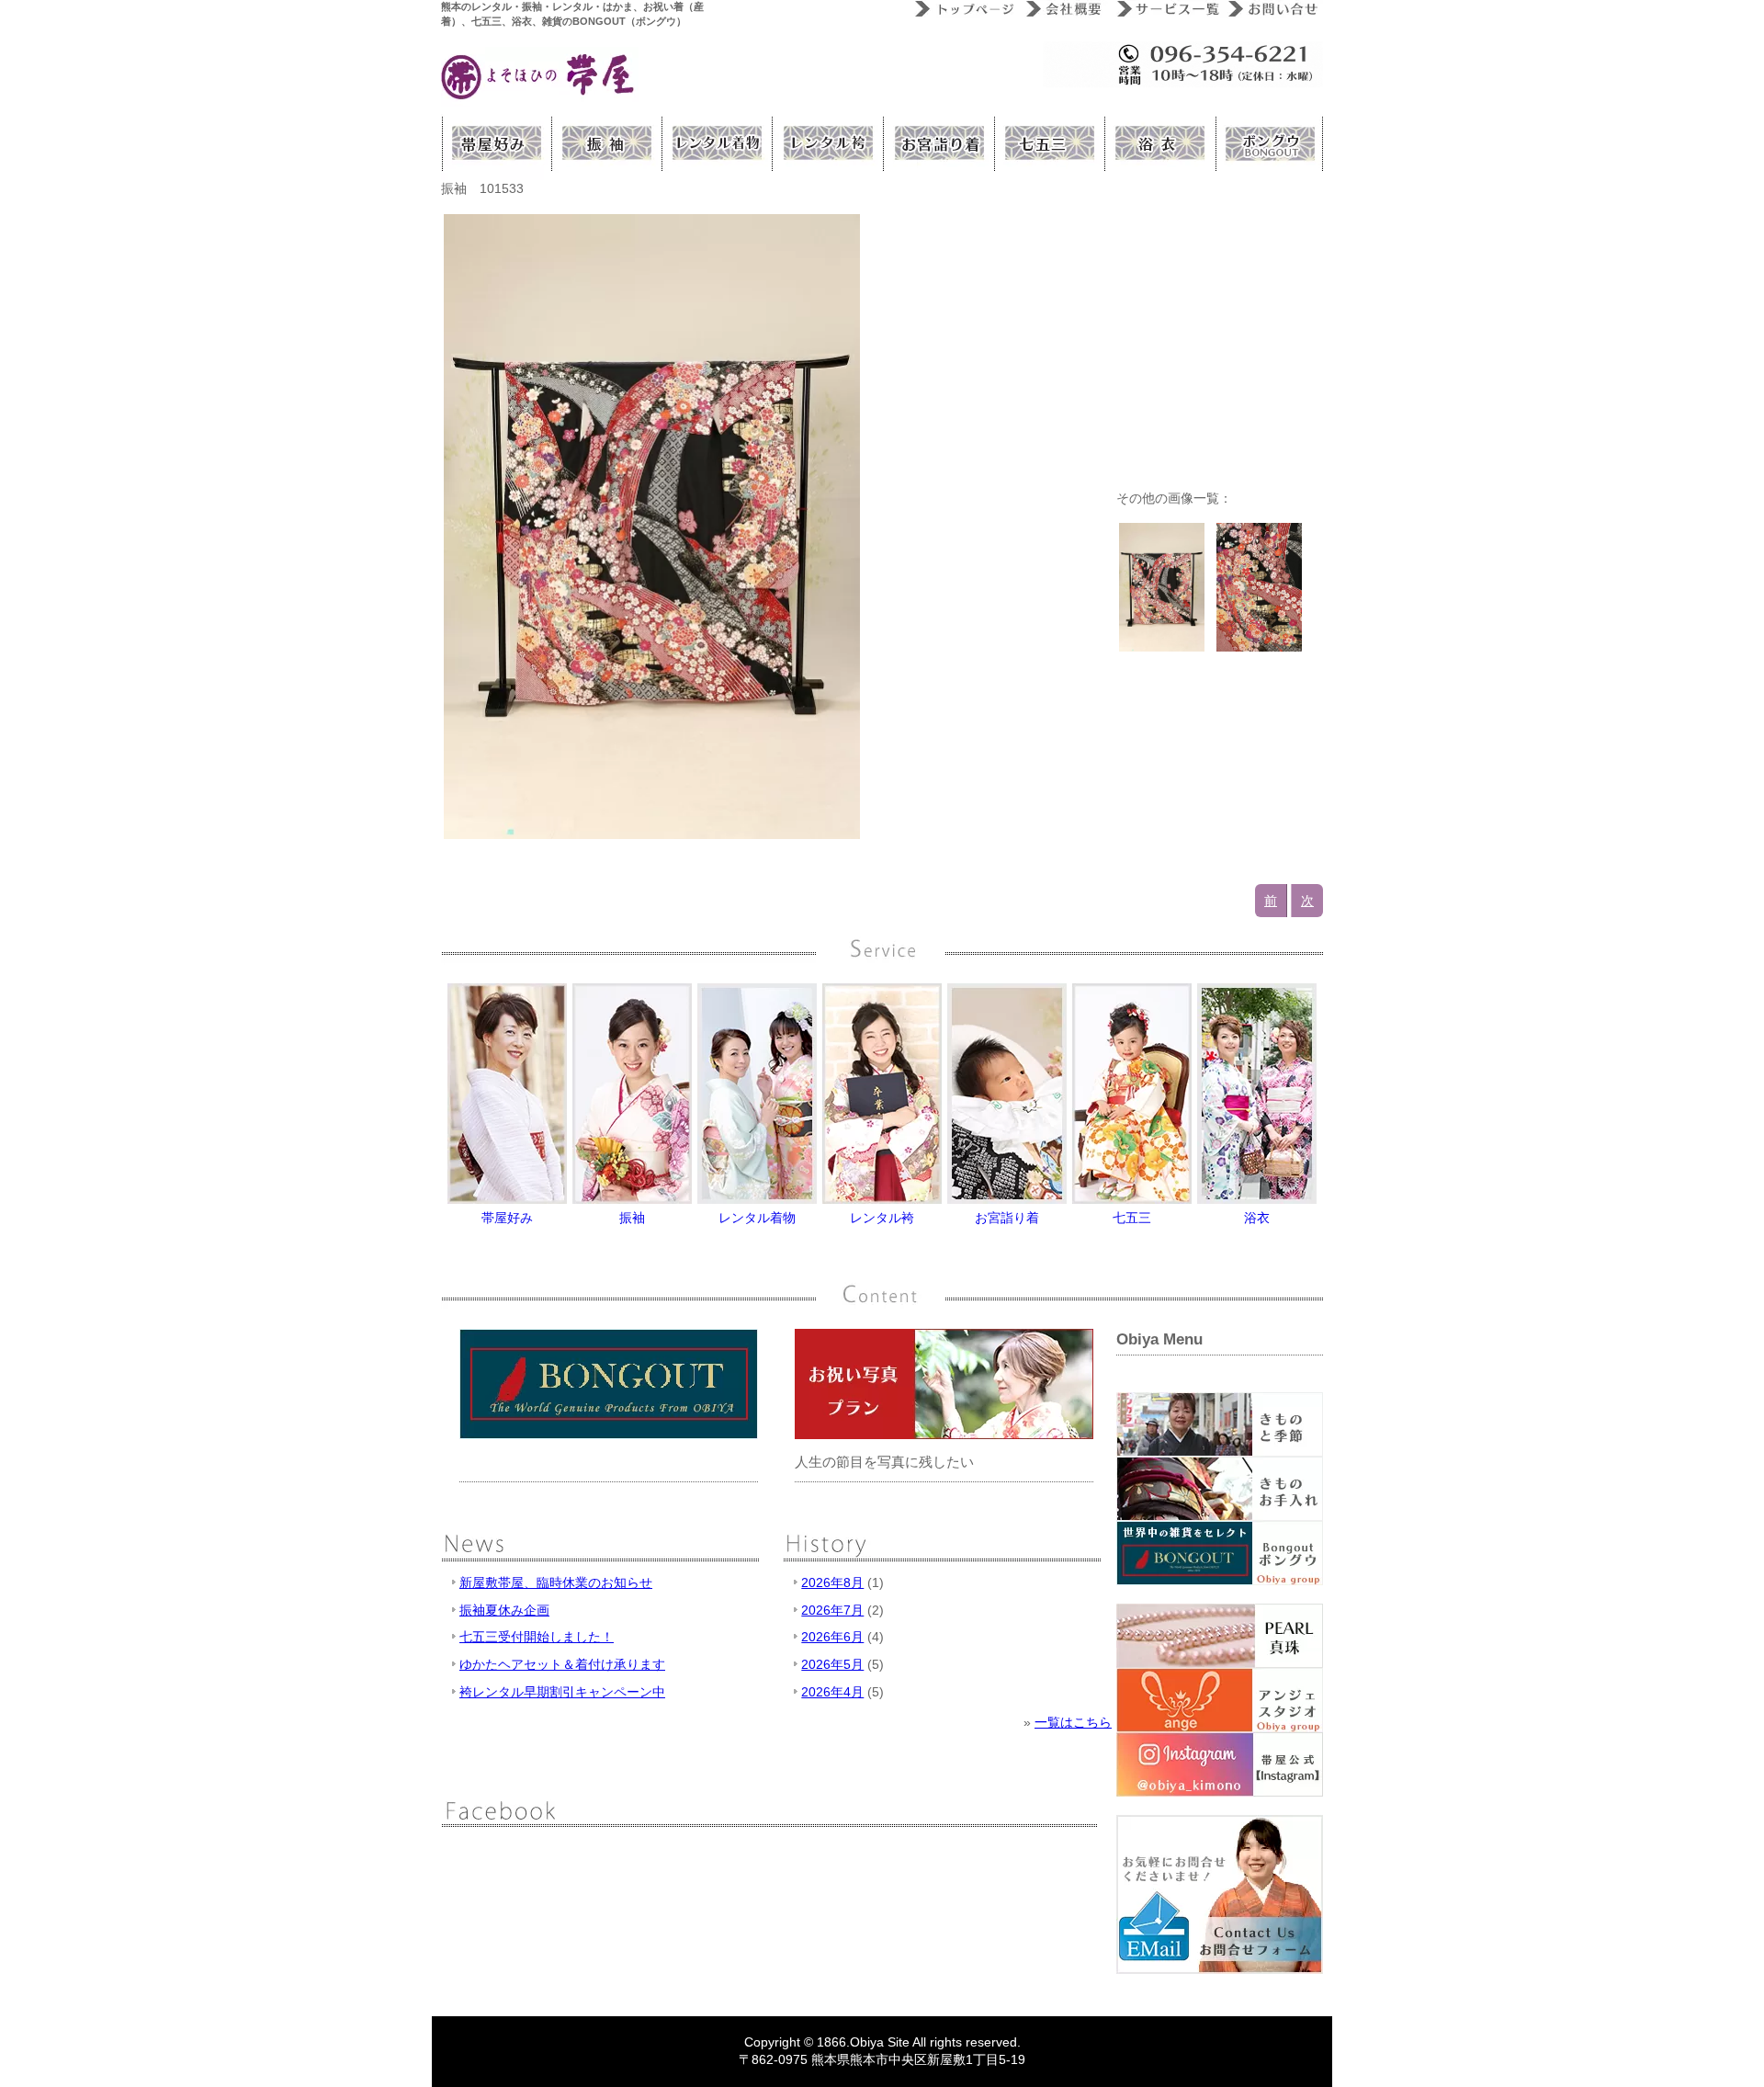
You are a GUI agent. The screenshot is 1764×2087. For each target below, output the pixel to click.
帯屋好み (496, 143)
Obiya (867, 2042)
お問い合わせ (1272, 9)
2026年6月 (832, 1637)
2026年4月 (832, 1692)
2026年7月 (832, 1610)
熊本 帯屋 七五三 (1047, 143)
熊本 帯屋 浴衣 (1158, 143)
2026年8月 (832, 1582)
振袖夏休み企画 (504, 1610)
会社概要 (1063, 9)
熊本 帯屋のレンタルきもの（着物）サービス (717, 143)
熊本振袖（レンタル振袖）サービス (606, 143)
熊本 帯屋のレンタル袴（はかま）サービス (827, 143)
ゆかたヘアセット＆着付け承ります (562, 1664)
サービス (1165, 9)
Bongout (1268, 143)
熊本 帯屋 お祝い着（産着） (937, 143)
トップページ (962, 9)
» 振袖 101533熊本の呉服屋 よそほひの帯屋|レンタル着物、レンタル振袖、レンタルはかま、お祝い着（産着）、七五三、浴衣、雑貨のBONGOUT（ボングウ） (540, 77)
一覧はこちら (1073, 1722)
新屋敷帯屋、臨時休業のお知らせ (556, 1582)
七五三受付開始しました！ (537, 1637)
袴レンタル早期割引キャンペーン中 (562, 1692)
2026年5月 (832, 1664)
